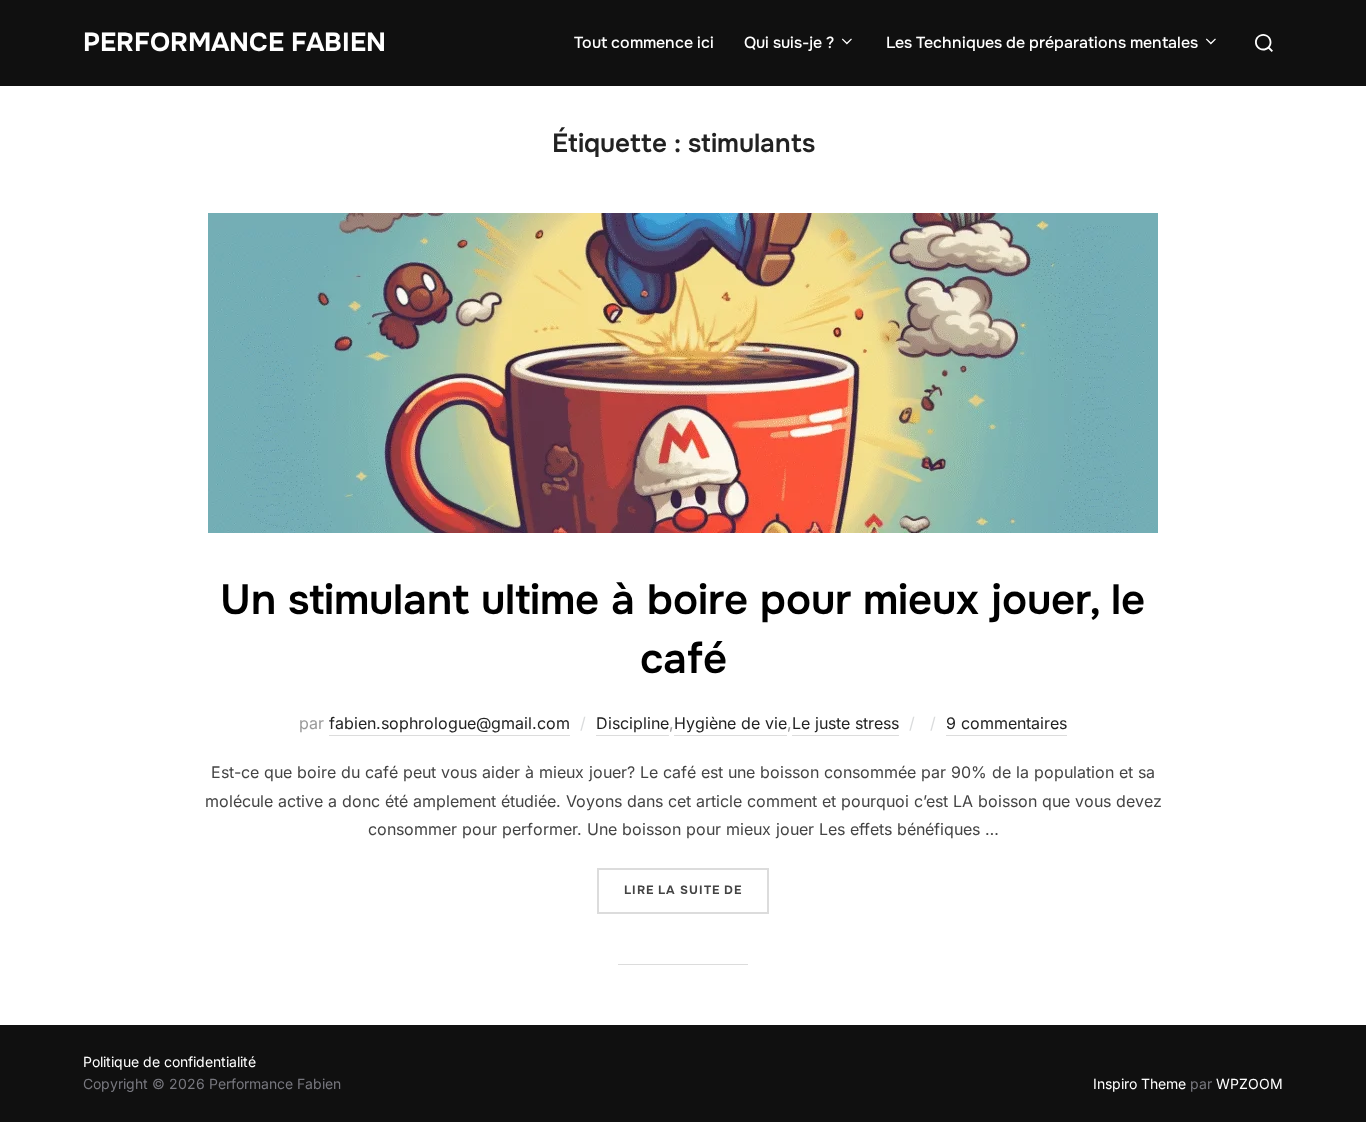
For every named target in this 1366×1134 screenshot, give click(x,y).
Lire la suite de (696, 889)
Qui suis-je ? (789, 42)
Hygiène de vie (730, 723)
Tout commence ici (644, 42)
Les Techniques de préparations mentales (1042, 42)
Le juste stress (845, 723)
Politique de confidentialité (169, 1061)
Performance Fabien (234, 42)
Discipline (632, 723)
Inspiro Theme (1139, 1083)
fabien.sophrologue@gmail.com (449, 723)
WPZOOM (1249, 1083)
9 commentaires (1006, 723)
